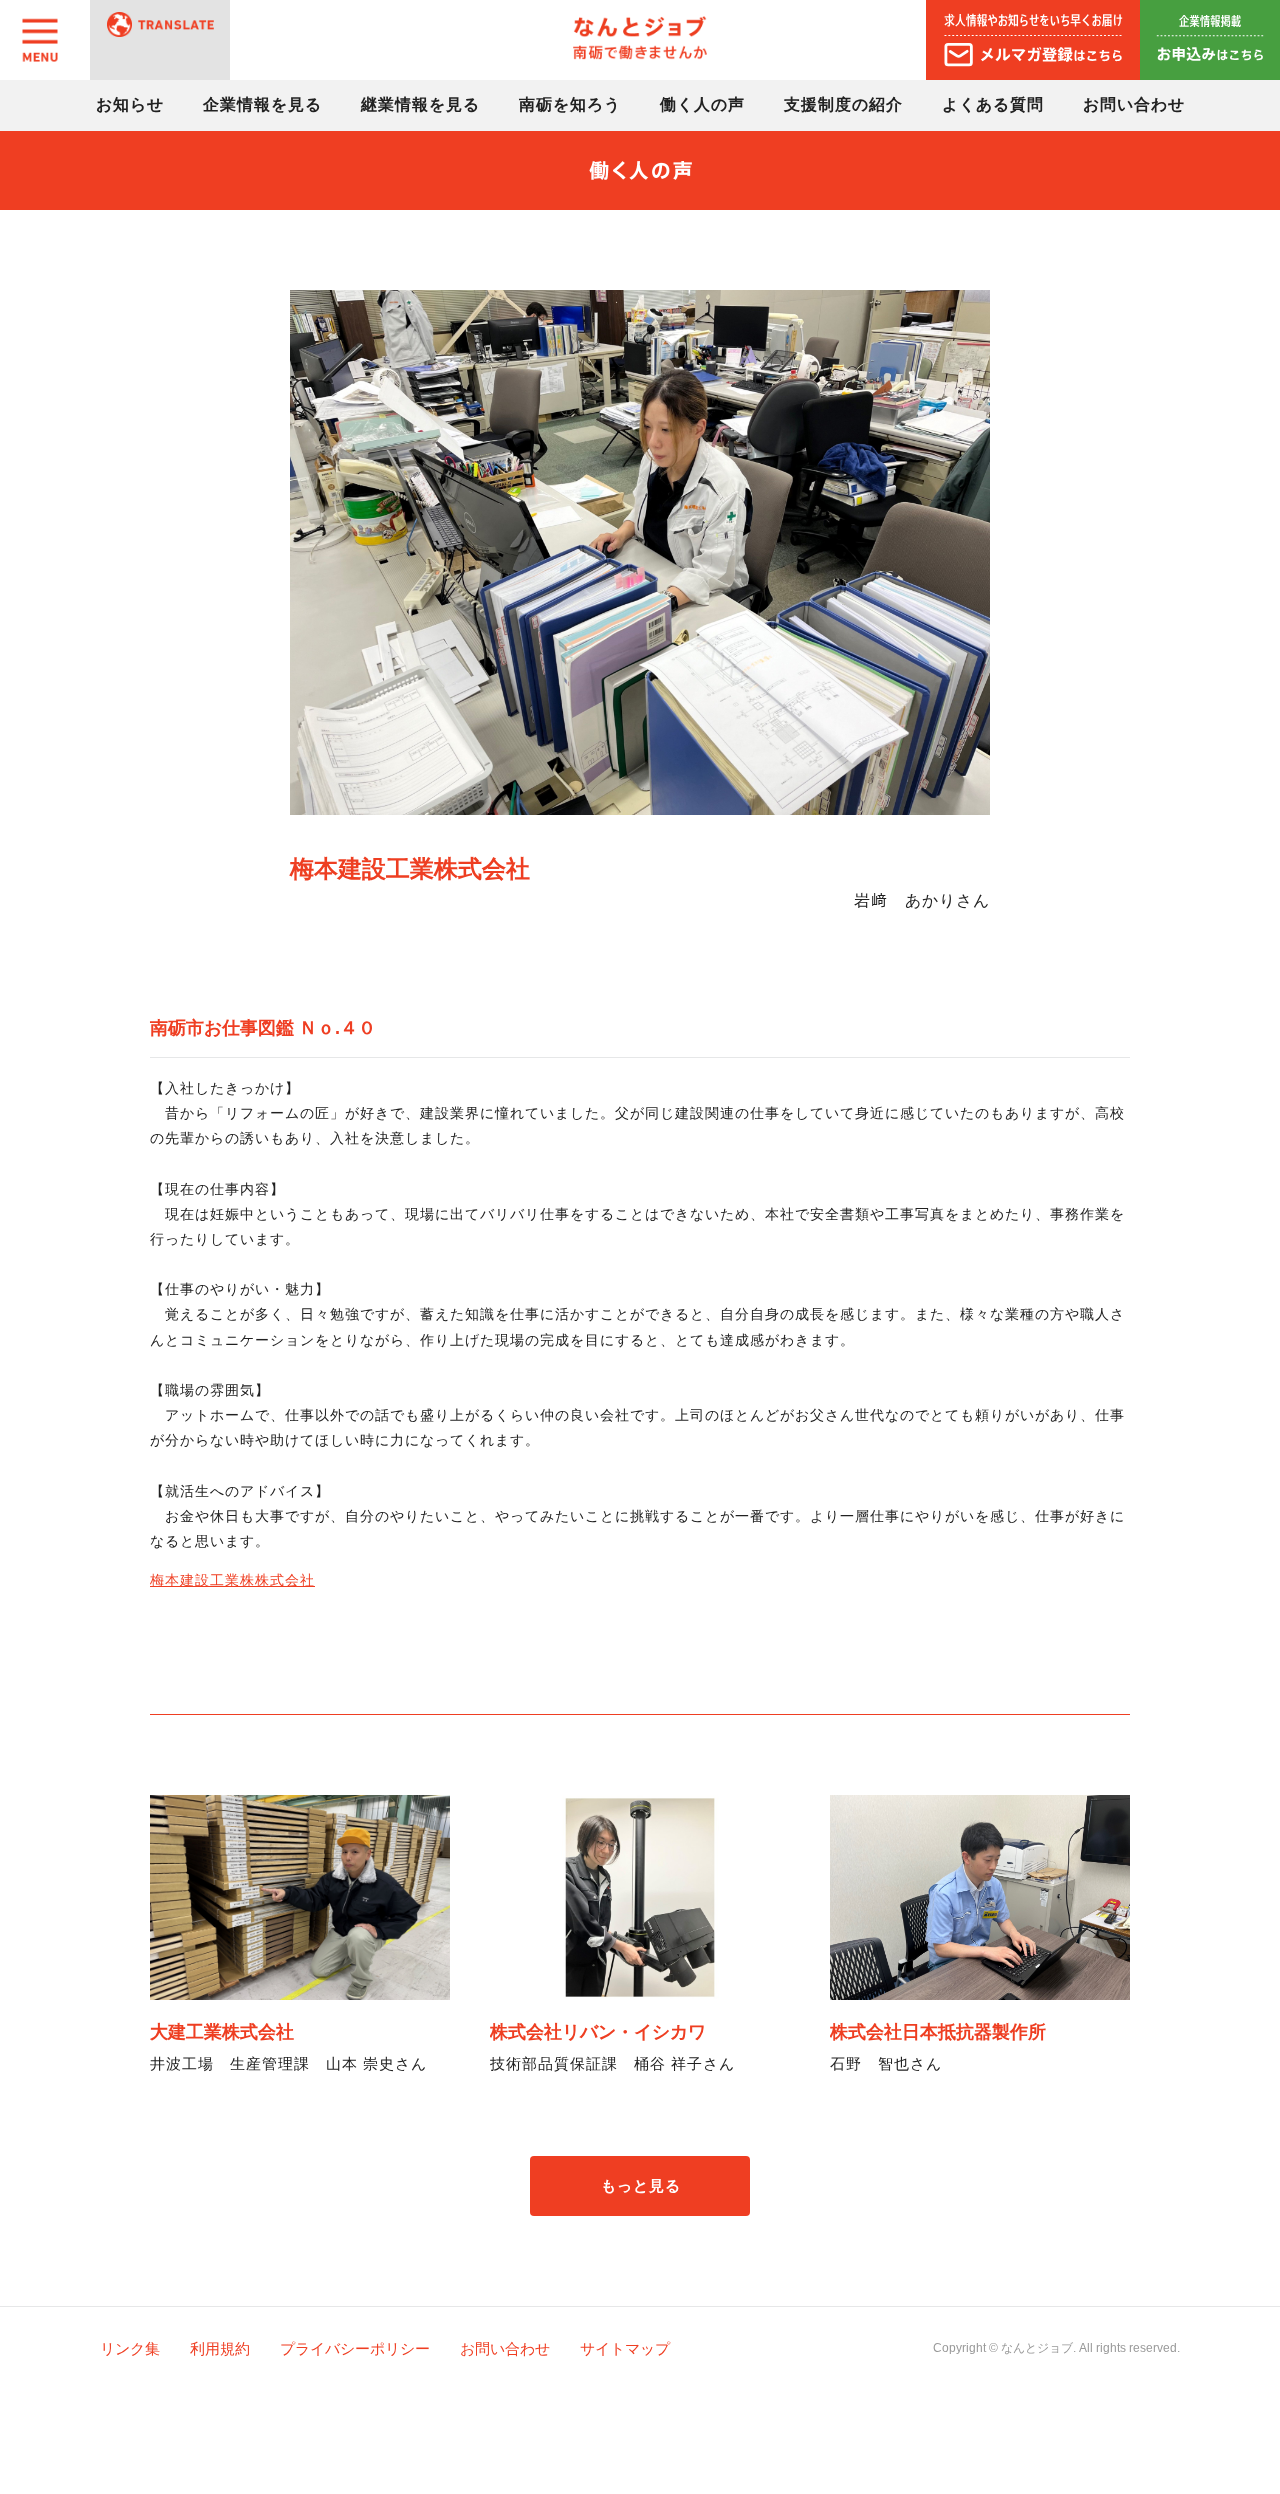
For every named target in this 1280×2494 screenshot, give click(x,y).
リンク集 (130, 2348)
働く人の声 (702, 104)
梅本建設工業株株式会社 (232, 1580)
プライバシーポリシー (355, 2348)
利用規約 (220, 2348)
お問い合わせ (1134, 104)
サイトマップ (625, 2348)
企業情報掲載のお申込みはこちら (1210, 40)
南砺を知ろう (570, 104)
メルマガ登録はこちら (1033, 40)
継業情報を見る (420, 104)
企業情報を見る (262, 104)
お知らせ (130, 104)
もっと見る (641, 2185)
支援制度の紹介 (843, 104)
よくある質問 (993, 104)
